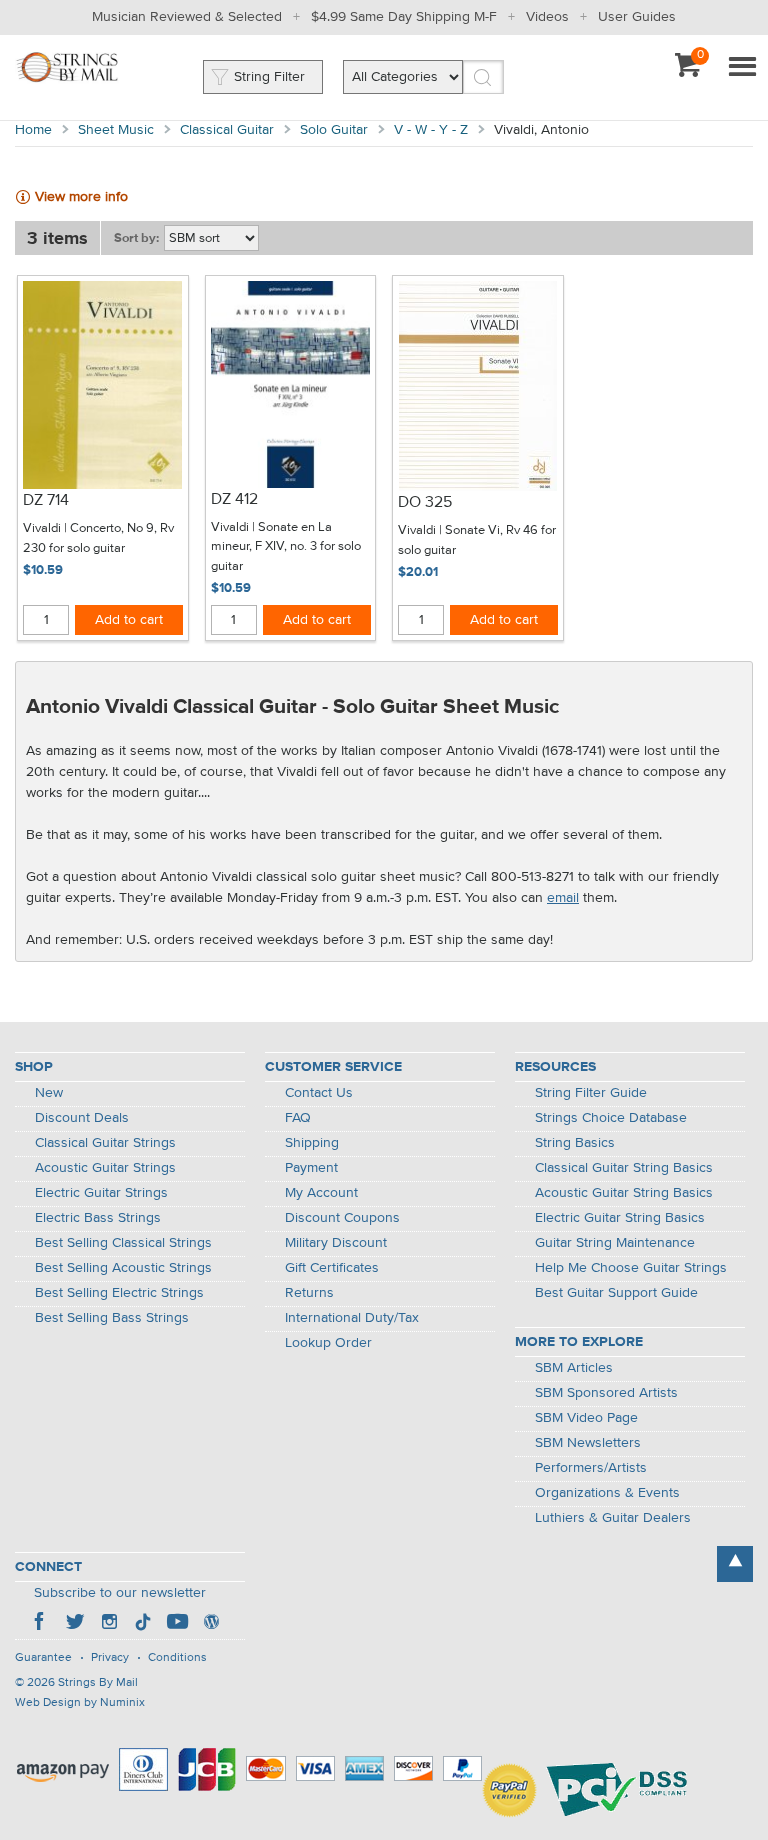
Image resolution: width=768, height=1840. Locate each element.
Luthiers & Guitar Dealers (613, 1518)
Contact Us (319, 1093)
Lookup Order (328, 1343)
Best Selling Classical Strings (123, 1243)
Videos (547, 17)
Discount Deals (82, 1118)
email (563, 898)
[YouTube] (177, 1624)
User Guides (637, 17)
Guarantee (43, 1658)
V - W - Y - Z (431, 130)
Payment (311, 1168)
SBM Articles (574, 1368)
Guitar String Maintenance (615, 1243)
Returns (309, 1293)
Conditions (177, 1658)
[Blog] (211, 1624)
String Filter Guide (591, 1093)
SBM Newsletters (588, 1443)
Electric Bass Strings (98, 1218)
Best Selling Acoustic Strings (123, 1268)
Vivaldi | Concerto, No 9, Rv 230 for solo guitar (98, 538)
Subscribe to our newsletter (120, 1593)
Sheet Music (116, 130)
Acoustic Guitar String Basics (624, 1193)
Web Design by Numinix (80, 1703)
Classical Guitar (227, 130)
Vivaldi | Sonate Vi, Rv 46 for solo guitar (477, 540)
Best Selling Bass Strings (112, 1318)
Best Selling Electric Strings (119, 1293)
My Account (321, 1193)
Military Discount (336, 1243)
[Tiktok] (143, 1624)
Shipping (312, 1143)
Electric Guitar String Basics (620, 1218)
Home (33, 130)
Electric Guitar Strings (101, 1193)
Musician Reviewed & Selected (187, 17)
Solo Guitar (334, 130)
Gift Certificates (332, 1268)
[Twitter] (75, 1624)
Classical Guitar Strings (105, 1143)
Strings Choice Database (611, 1118)
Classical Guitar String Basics (624, 1168)
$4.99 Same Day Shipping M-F (404, 17)
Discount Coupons (342, 1218)
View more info (81, 197)
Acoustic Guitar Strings (105, 1168)
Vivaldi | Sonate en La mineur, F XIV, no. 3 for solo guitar (286, 547)
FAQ (298, 1118)
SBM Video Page (586, 1418)
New (49, 1093)
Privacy (110, 1658)
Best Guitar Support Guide (616, 1293)
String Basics (575, 1143)
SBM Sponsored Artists (606, 1393)
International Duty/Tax (352, 1318)
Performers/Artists (591, 1468)
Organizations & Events (607, 1493)
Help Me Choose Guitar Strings (631, 1268)
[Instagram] (109, 1624)
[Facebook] (41, 1624)
